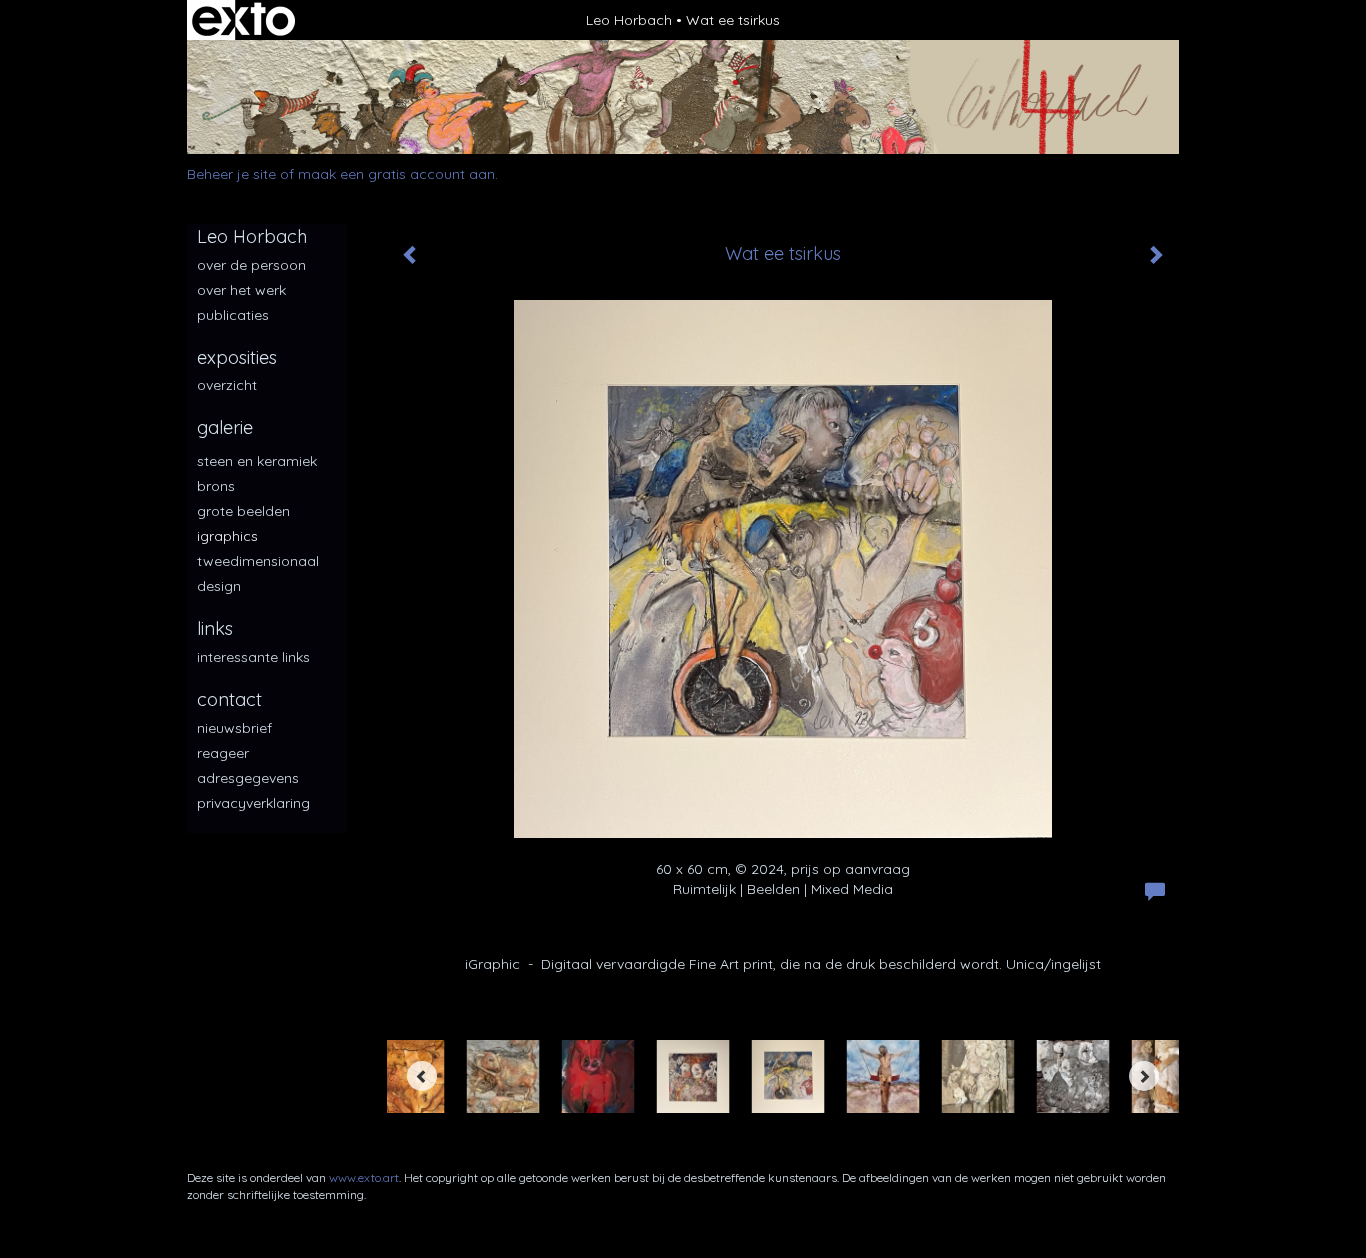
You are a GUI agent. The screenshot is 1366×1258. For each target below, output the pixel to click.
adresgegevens (248, 778)
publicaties (233, 315)
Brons (216, 486)
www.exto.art (364, 1177)
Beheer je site (231, 174)
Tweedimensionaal (258, 561)
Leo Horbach (629, 20)
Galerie (225, 427)
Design (219, 586)
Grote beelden (243, 511)
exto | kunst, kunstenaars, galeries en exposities (243, 20)
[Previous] (422, 1076)
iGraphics (227, 536)
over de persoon (251, 265)
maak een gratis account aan (396, 174)
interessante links (253, 657)
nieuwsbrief (234, 728)
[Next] (1144, 1076)
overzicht (227, 385)
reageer (223, 753)
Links (215, 628)
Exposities (237, 357)
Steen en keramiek (257, 461)
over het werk (241, 290)
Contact (229, 699)
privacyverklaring (253, 803)
